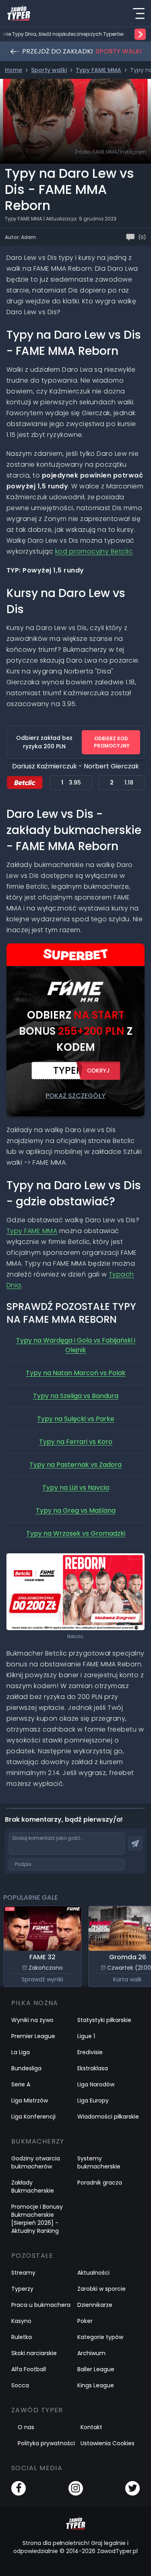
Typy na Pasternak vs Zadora (75, 1465)
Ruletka (22, 2337)
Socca (20, 2385)
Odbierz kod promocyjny (112, 742)
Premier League (33, 2036)
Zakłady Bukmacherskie (33, 2187)
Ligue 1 (86, 2036)
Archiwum (91, 2353)
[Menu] (139, 13)
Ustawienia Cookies (108, 2443)
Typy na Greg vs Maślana (76, 1510)
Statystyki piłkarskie (104, 2020)
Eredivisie (90, 2052)
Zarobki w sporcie (101, 2289)
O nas (26, 2427)
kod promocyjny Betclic (94, 551)
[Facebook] (19, 2488)
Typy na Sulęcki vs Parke (76, 1419)
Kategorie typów (100, 2337)
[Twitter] (132, 2488)
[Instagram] (76, 2488)
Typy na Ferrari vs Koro (76, 1442)
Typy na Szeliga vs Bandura (76, 1396)
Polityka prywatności (46, 2443)
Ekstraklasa (93, 2068)
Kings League (96, 2385)
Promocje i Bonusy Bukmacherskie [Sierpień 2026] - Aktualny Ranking (37, 2219)
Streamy (23, 2273)
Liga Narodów (96, 2084)
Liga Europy (93, 2100)
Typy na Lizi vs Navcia (76, 1488)
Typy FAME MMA (32, 1231)
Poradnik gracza (100, 2183)
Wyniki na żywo (32, 2020)
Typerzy (22, 2289)
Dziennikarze (95, 2305)
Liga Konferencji (33, 2117)
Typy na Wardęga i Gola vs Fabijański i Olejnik (76, 1345)
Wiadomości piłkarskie (108, 2117)
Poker (85, 2321)
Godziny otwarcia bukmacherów (36, 2162)
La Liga (21, 2052)
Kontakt (91, 2427)
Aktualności (93, 2273)
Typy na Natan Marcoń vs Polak (76, 1373)
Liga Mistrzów (30, 2100)
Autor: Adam (20, 237)
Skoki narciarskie (34, 2353)
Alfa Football (29, 2369)
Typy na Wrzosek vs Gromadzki (76, 1533)
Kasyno (21, 2321)
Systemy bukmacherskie (99, 2162)
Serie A (21, 2084)
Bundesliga (26, 2068)
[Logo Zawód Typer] (19, 13)
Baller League (96, 2369)
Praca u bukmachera (41, 2305)
